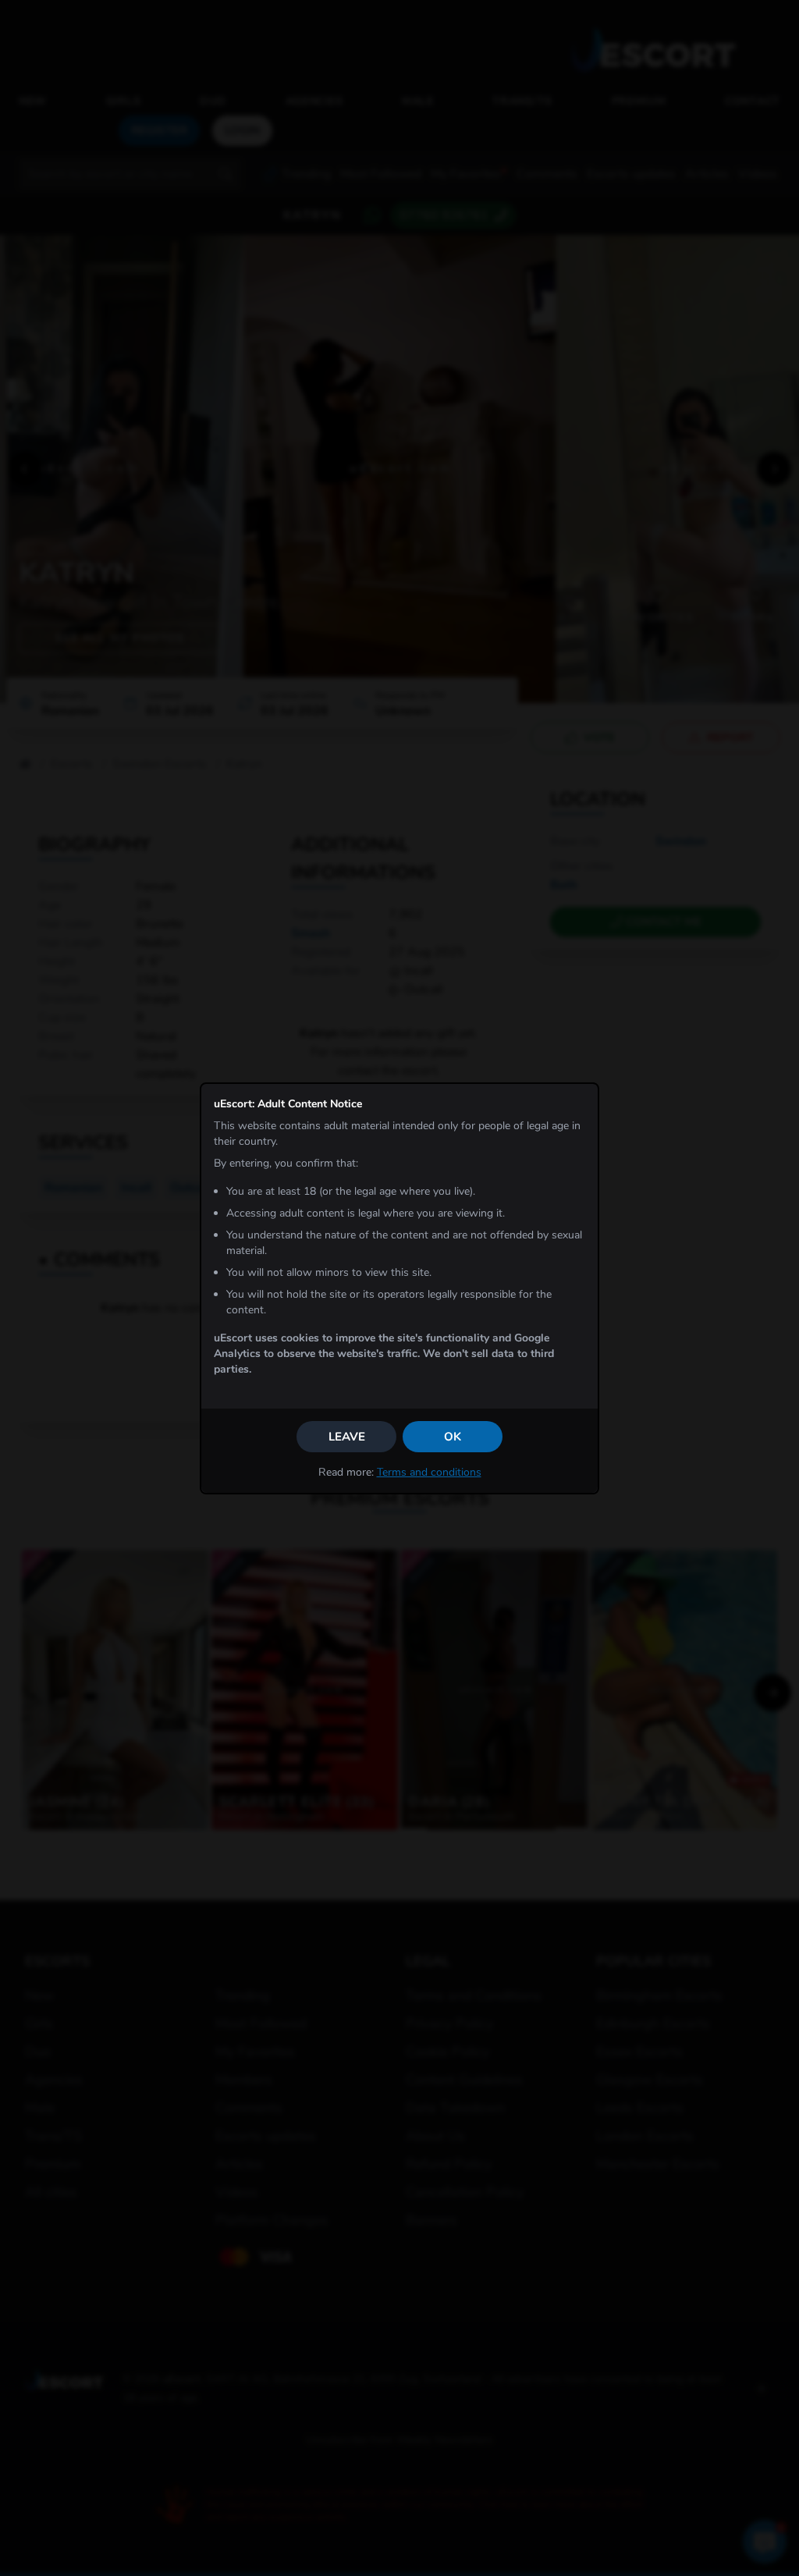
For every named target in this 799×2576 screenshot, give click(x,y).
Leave (347, 1437)
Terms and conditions (429, 1472)
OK (453, 1437)
